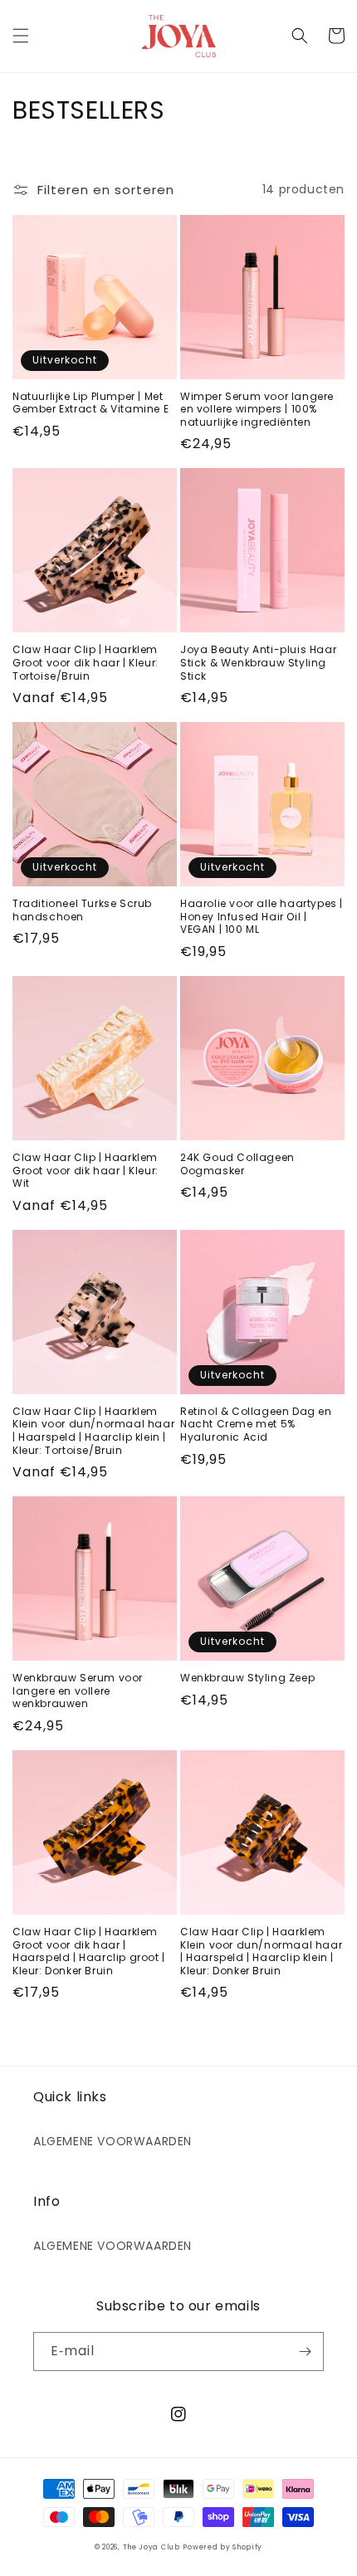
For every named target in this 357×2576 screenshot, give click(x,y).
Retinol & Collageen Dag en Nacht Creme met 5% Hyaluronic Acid (256, 1425)
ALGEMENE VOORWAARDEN (112, 2141)
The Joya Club (152, 2547)
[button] (21, 36)
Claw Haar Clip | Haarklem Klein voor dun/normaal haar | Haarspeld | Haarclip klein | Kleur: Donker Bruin (261, 1951)
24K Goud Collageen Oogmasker (237, 1164)
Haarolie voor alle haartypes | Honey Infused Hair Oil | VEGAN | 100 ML (262, 917)
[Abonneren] (305, 2352)
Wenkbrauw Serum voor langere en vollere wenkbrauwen (78, 1691)
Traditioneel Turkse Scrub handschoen (82, 910)
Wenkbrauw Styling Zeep (247, 1678)
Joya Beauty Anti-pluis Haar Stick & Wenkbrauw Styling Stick (258, 663)
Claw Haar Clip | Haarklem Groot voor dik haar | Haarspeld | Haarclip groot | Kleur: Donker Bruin (89, 1951)
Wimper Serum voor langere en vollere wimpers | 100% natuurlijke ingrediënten (257, 410)
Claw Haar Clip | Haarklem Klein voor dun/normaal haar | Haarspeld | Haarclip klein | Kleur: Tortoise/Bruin (93, 1431)
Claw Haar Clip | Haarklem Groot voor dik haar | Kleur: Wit (86, 1171)
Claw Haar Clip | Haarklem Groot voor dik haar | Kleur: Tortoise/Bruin (86, 663)
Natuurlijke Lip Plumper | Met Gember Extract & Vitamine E (90, 403)
